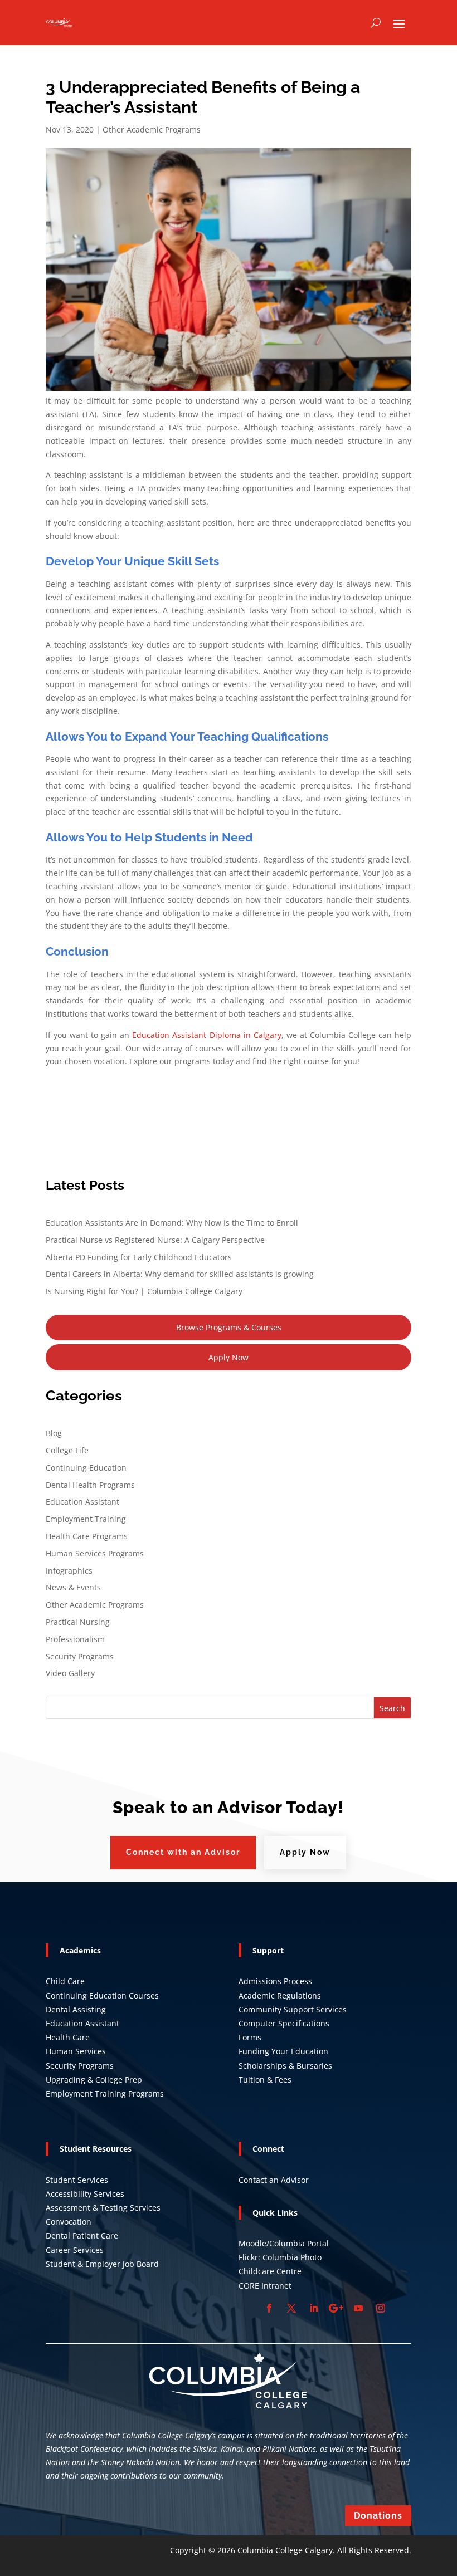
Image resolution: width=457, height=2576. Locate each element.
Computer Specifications (284, 2023)
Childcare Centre (270, 2271)
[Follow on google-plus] (336, 2308)
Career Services (75, 2250)
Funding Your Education (283, 2051)
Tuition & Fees (265, 2080)
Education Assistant (82, 1502)
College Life (67, 1450)
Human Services (76, 2051)
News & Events (73, 1587)
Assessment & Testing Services (103, 2208)
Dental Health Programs (90, 1485)
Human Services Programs (95, 1553)
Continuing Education (86, 1468)
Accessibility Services (85, 2194)
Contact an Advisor (274, 2180)
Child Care (65, 1981)
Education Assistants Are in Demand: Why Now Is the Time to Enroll (172, 1223)
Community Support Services (293, 2009)
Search (392, 1708)
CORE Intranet (265, 2286)
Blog (54, 1433)
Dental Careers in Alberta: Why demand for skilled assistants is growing (180, 1274)
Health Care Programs (87, 1536)
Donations (378, 2516)
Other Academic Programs (152, 129)
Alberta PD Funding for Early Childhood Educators (139, 1257)
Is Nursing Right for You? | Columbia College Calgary (144, 1291)
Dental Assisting (76, 2009)
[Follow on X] (291, 2308)
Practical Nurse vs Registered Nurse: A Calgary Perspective (155, 1240)
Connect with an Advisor (183, 1852)
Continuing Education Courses (102, 1995)
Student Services (77, 2180)
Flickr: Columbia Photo (280, 2257)
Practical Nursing (78, 1622)
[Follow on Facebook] (269, 2308)
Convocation (69, 2222)
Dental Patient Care (82, 2235)
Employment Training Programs (105, 2093)
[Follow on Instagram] (381, 2308)
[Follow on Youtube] (358, 2308)
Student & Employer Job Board (102, 2264)
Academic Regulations (280, 1995)
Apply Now (229, 1357)
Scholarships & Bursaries (285, 2066)
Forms (250, 2037)
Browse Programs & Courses (229, 1327)
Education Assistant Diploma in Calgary (206, 1035)
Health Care (68, 2037)
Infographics (69, 1571)
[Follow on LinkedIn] (314, 2308)
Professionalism (75, 1639)
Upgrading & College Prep (94, 2080)
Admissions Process (275, 1981)
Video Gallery (70, 1673)
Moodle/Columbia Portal (284, 2243)
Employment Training (86, 1519)
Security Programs (80, 1656)
